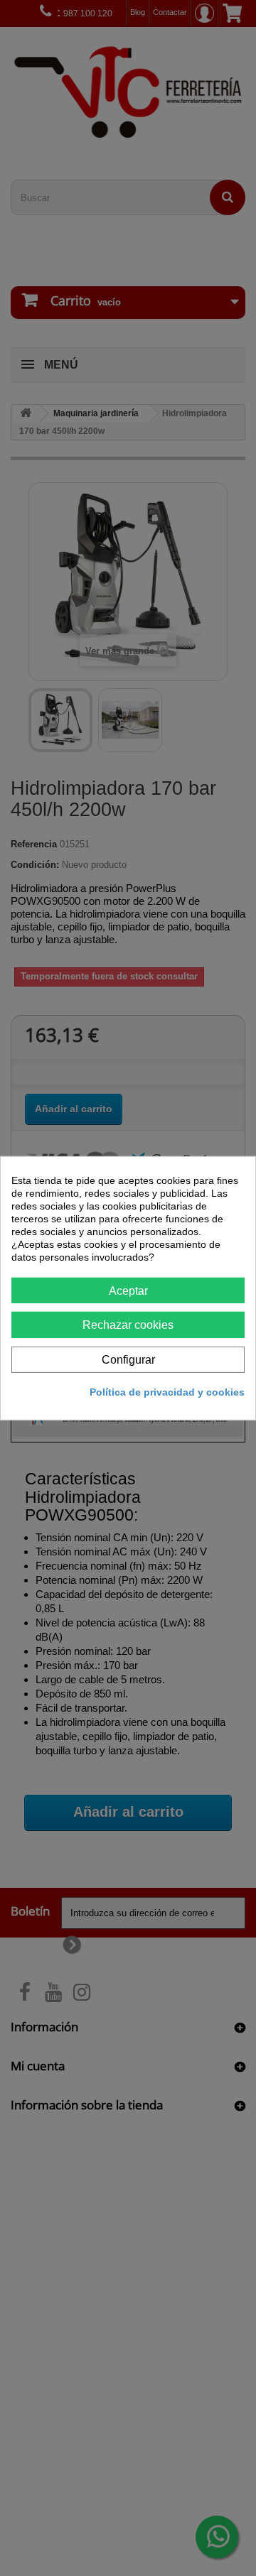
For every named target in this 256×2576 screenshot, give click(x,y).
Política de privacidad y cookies (167, 1392)
